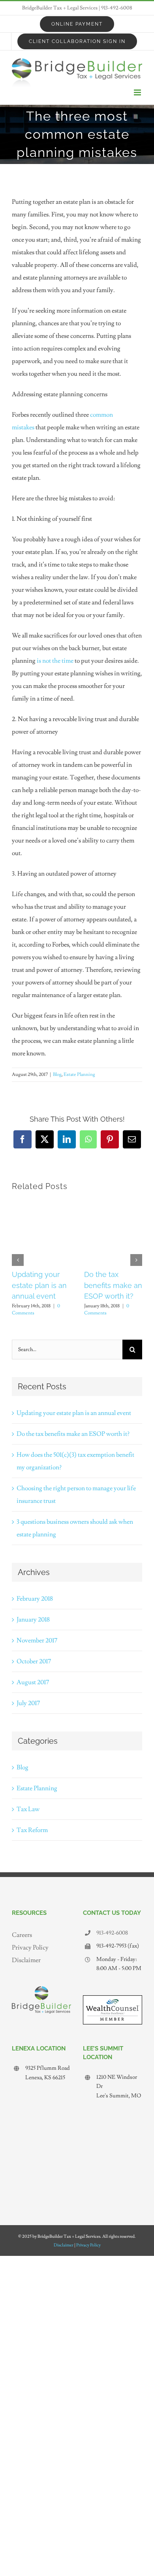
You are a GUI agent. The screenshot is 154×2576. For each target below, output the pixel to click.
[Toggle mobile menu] (138, 92)
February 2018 (35, 1599)
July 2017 (28, 1703)
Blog (57, 1075)
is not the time (55, 661)
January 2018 (33, 1620)
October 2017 (34, 1661)
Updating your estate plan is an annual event (39, 1285)
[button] (18, 1260)
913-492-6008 (117, 8)
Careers (22, 1935)
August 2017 (33, 1682)
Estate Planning (79, 1075)
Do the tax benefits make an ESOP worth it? (113, 1285)
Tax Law (28, 1809)
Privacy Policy (30, 1948)
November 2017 (37, 1640)
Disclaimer (26, 1960)
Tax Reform (32, 1830)
